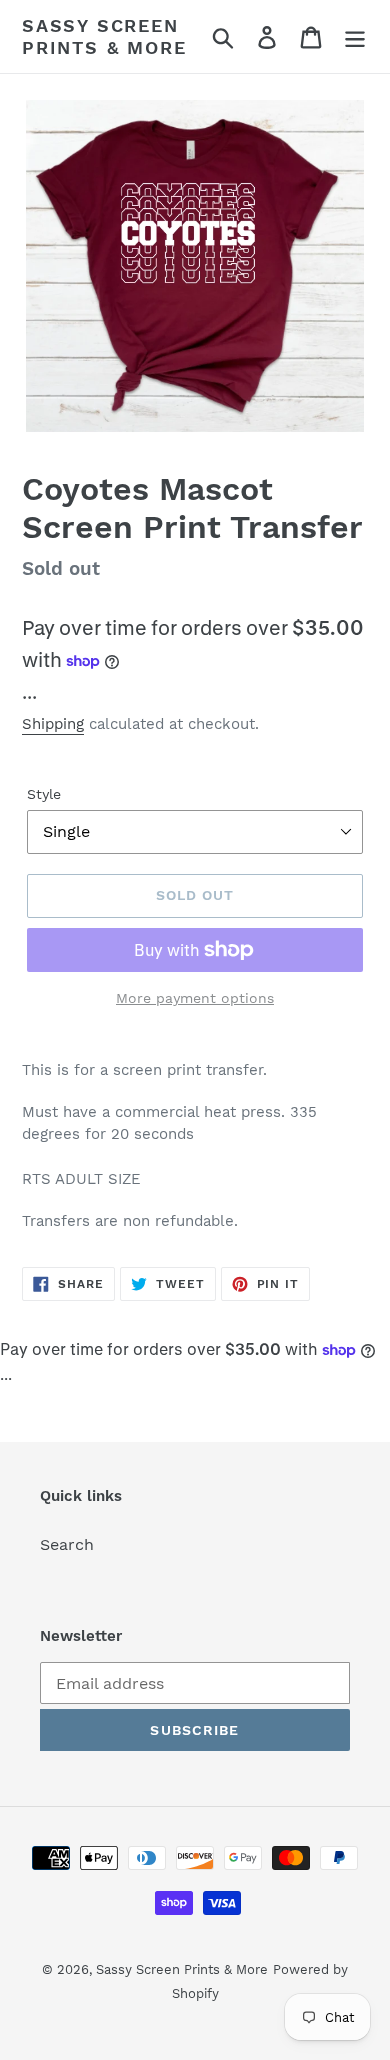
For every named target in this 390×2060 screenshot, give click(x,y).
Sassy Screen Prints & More (104, 36)
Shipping (53, 724)
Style (44, 794)
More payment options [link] (195, 998)
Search (67, 1544)
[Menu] (355, 36)
